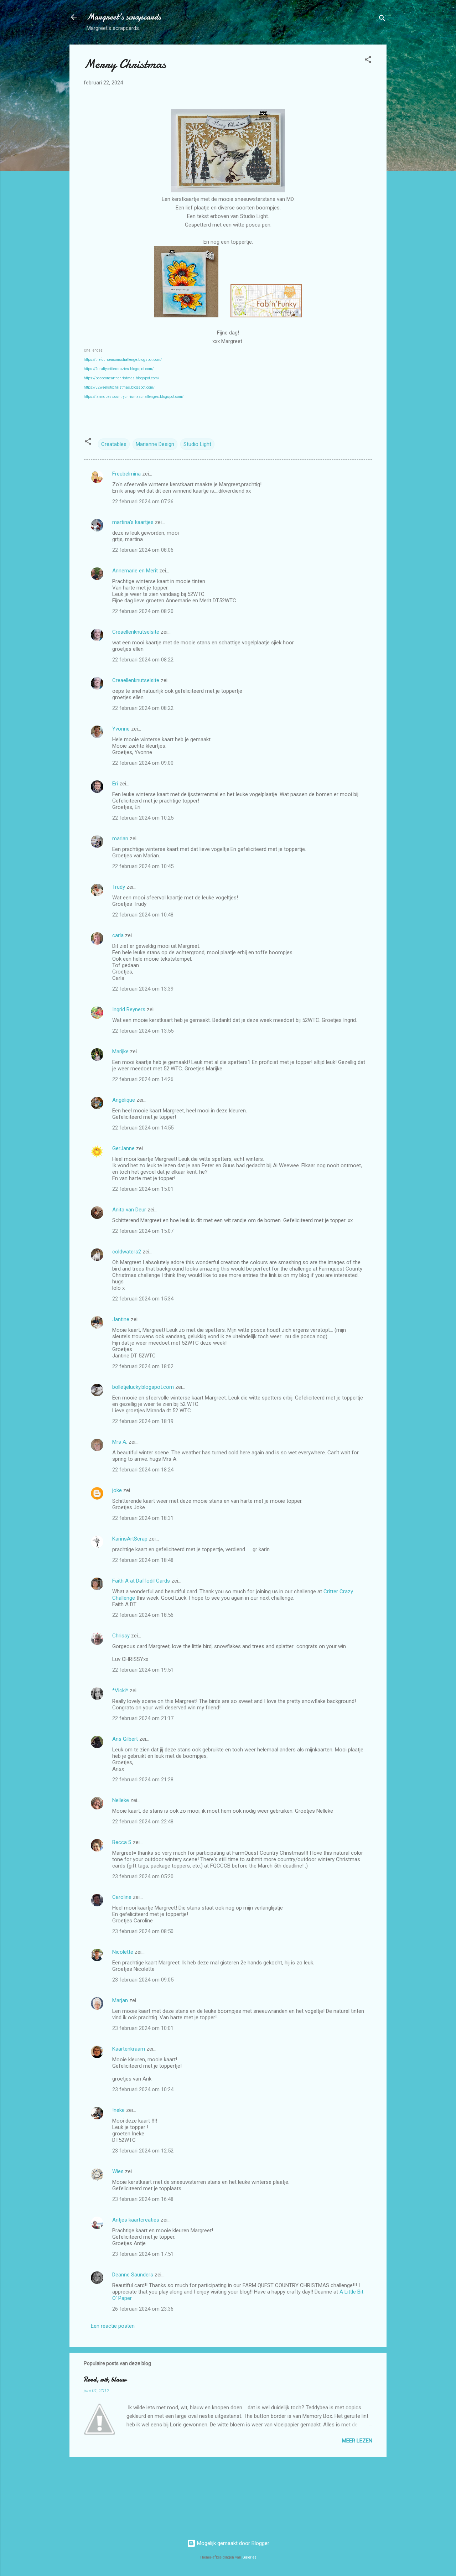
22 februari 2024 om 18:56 (143, 1615)
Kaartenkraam (129, 2049)
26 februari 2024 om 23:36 (143, 2309)
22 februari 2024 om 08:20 (143, 611)
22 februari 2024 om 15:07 (143, 1231)
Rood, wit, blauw (105, 2380)
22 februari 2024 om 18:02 (143, 1366)
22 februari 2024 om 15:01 (143, 1189)
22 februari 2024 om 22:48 (143, 1822)
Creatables (114, 444)
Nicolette (123, 1952)
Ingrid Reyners (129, 1009)
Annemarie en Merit (135, 571)
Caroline (122, 1897)
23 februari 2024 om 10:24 (143, 2089)
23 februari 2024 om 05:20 (143, 1876)
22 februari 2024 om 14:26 (143, 1079)
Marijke (120, 1051)
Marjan (121, 2000)
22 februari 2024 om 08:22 (143, 660)
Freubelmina (126, 474)
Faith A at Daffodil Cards (141, 1581)
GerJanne (123, 1148)
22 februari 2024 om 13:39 (143, 989)
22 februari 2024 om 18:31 (143, 1518)
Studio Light (197, 444)
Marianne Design (155, 444)
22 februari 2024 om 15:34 (143, 1299)
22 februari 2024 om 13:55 (143, 1031)
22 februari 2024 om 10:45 (143, 866)
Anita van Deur (129, 1210)
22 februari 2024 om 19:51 (143, 1670)
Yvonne (121, 729)
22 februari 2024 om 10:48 (143, 915)
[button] (368, 61)
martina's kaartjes (133, 522)
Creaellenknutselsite (136, 632)
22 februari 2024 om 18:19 (143, 1421)
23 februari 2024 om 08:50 (143, 1931)
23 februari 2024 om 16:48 (143, 2199)
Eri (116, 784)
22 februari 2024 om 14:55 (143, 1128)
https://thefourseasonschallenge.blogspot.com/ (123, 360)
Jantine (121, 1319)
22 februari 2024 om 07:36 (143, 502)
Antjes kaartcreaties (136, 2220)
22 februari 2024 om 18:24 (143, 1470)
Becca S (122, 1842)
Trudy (119, 887)
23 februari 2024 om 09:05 (143, 1980)
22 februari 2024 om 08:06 (143, 550)
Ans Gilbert (126, 1739)
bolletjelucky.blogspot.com (143, 1387)
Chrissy (121, 1636)
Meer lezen (357, 2441)
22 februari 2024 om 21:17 (143, 1718)
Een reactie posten (113, 2326)
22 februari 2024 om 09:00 (143, 763)
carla (118, 935)
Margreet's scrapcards (124, 17)
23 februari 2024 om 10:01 (143, 2028)
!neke (118, 2110)
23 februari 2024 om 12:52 (143, 2151)
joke (117, 1490)
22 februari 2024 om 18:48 (143, 1560)
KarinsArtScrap (130, 1539)
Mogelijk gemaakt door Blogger (232, 2543)
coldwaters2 (127, 1252)
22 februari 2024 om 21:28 (143, 1780)
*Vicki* (120, 1690)
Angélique (124, 1100)
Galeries (249, 2557)
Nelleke (121, 1800)
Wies (118, 2171)
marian (120, 838)
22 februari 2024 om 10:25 (143, 818)
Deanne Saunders (133, 2275)
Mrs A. (120, 1442)
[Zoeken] (382, 19)
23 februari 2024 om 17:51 (143, 2254)
